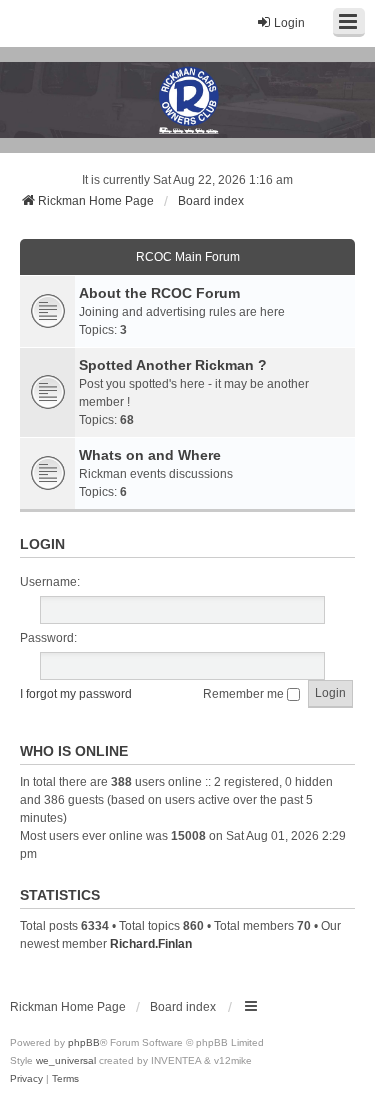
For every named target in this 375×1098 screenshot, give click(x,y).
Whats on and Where (150, 455)
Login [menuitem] (289, 23)
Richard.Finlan (151, 944)
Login (42, 544)
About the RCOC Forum (159, 293)
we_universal (66, 1060)
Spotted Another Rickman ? (173, 365)
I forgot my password (76, 694)
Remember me (245, 694)
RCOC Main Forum (188, 257)
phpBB (84, 1042)
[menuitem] (26, 1079)
